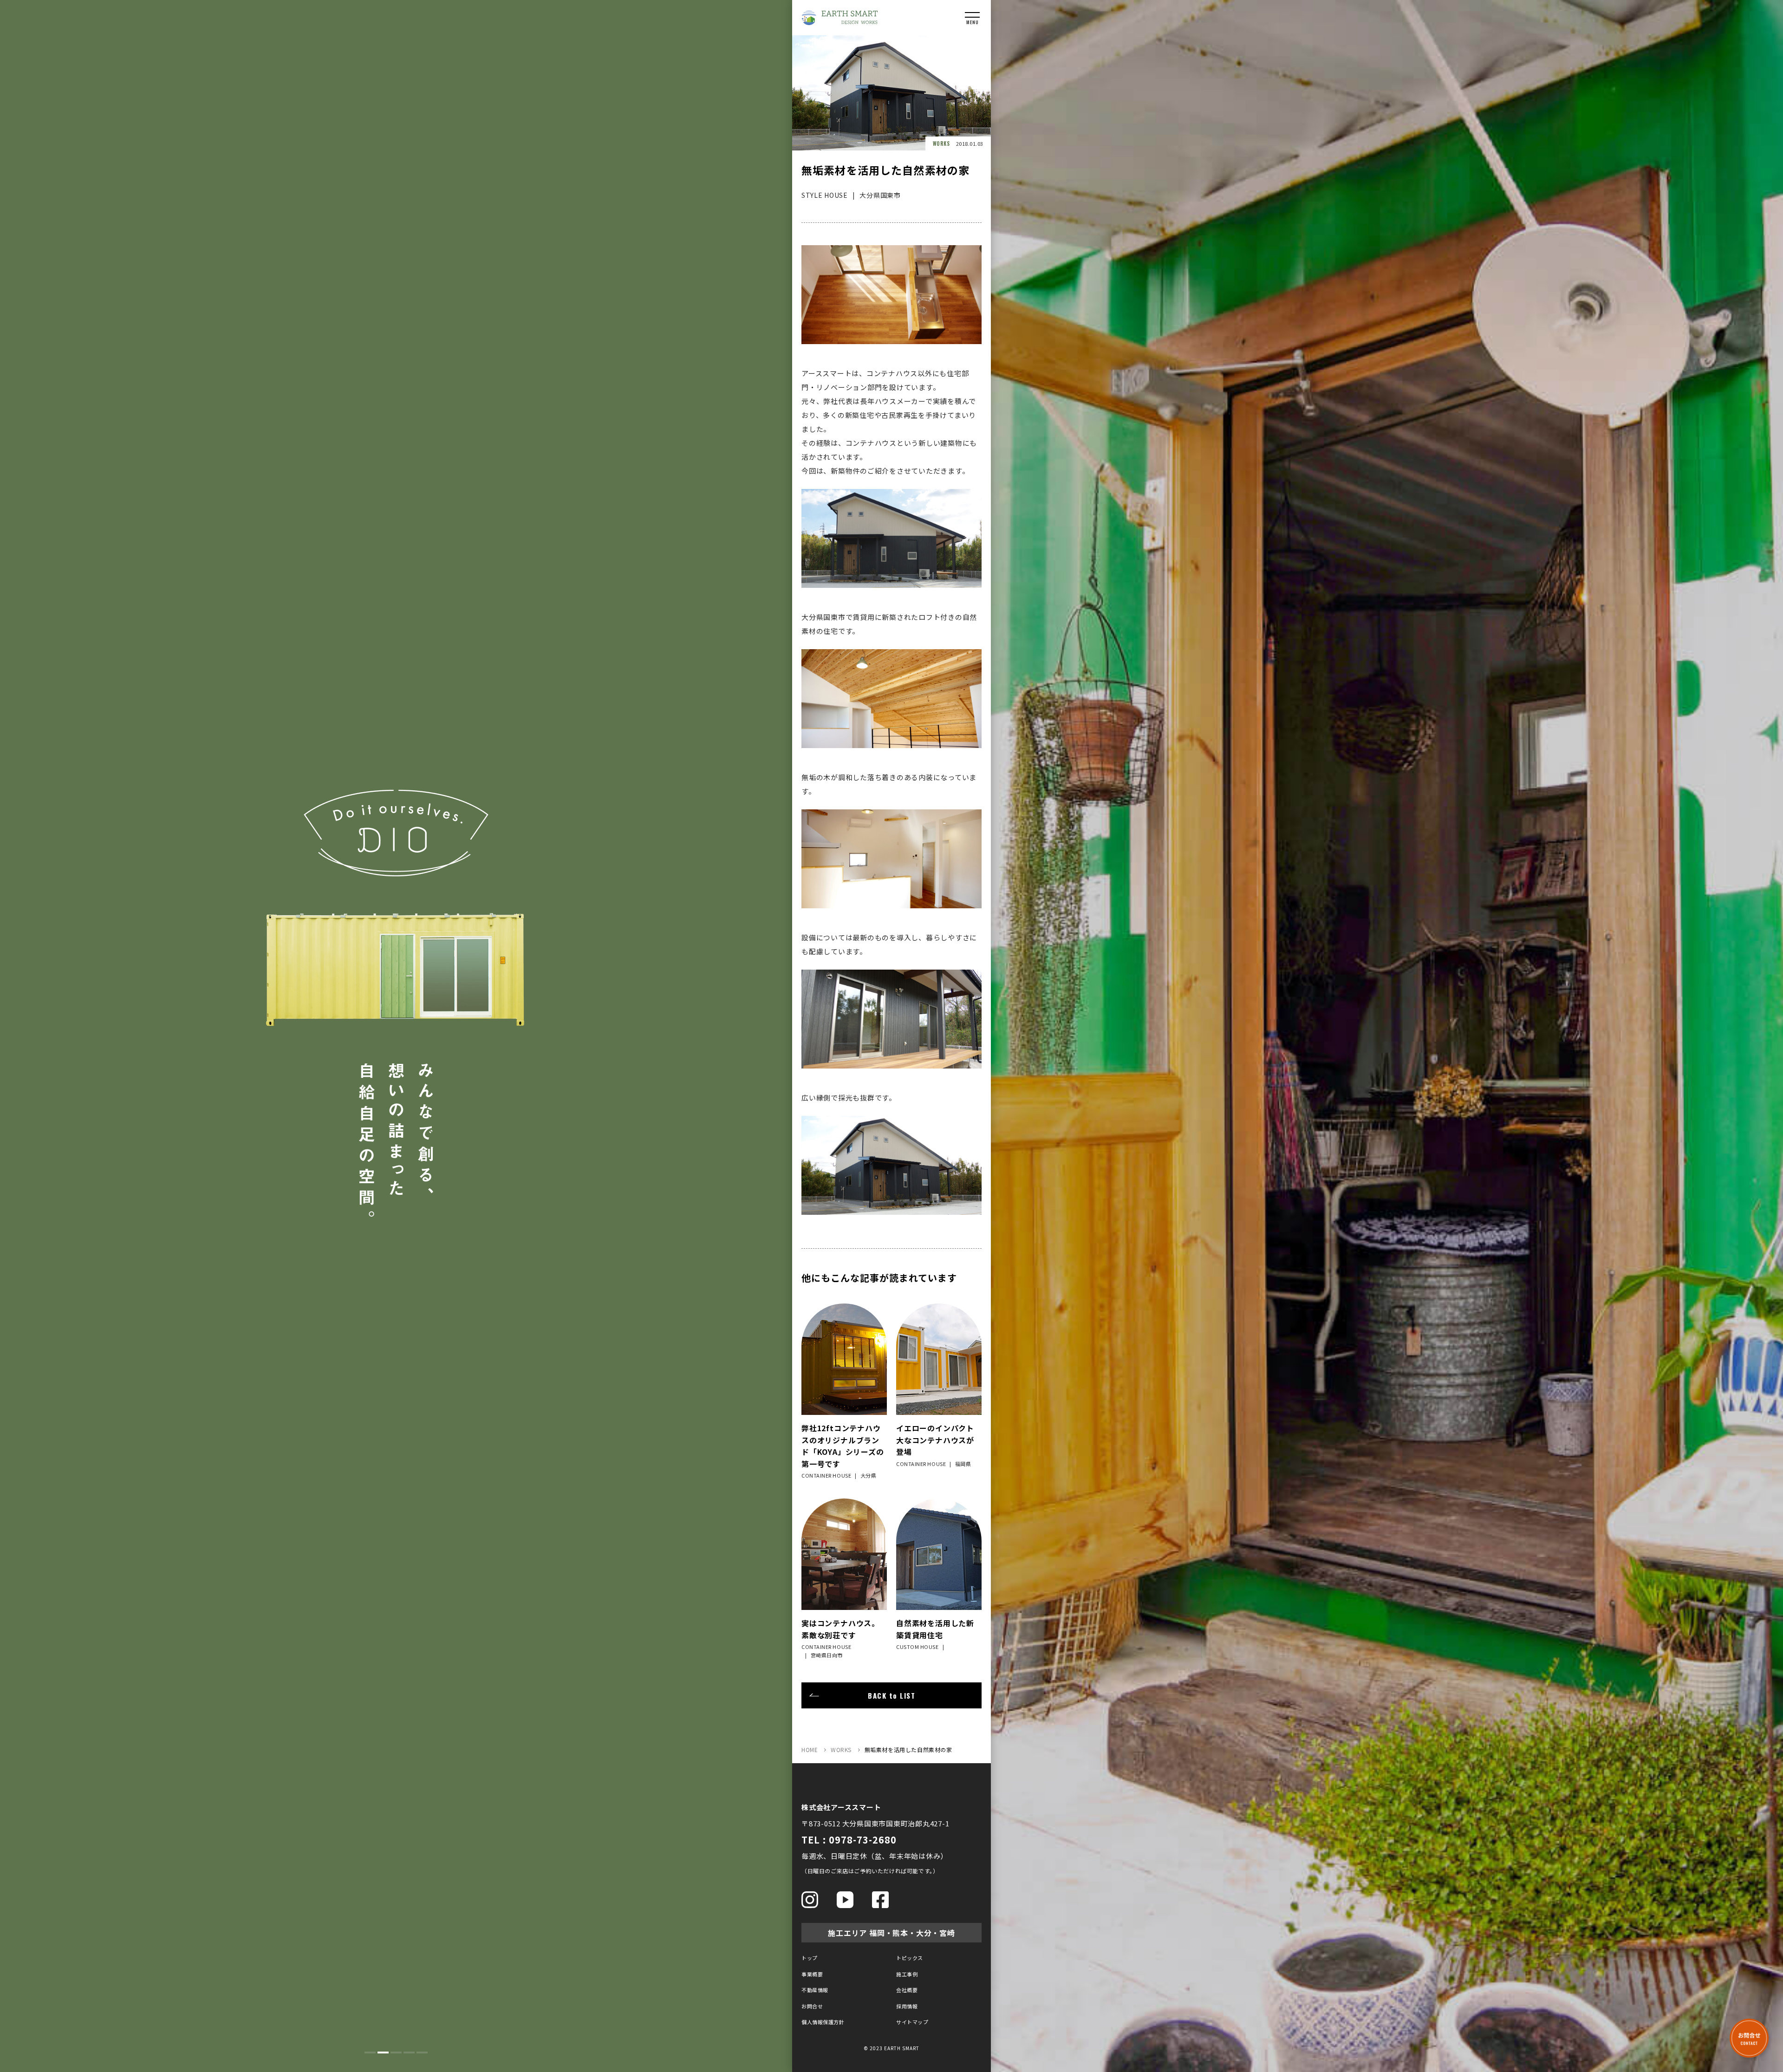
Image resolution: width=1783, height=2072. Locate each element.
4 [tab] (409, 2052)
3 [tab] (396, 2052)
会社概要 (907, 1990)
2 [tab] (383, 2052)
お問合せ (812, 2006)
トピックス (910, 1958)
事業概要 (812, 1974)
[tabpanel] (396, 1036)
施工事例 (907, 1974)
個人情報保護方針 (823, 2022)
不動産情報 (815, 1990)
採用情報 (907, 2006)
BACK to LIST (891, 1695)
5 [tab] (422, 2052)
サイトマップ (912, 2022)
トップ (810, 1958)
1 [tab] (370, 2052)
